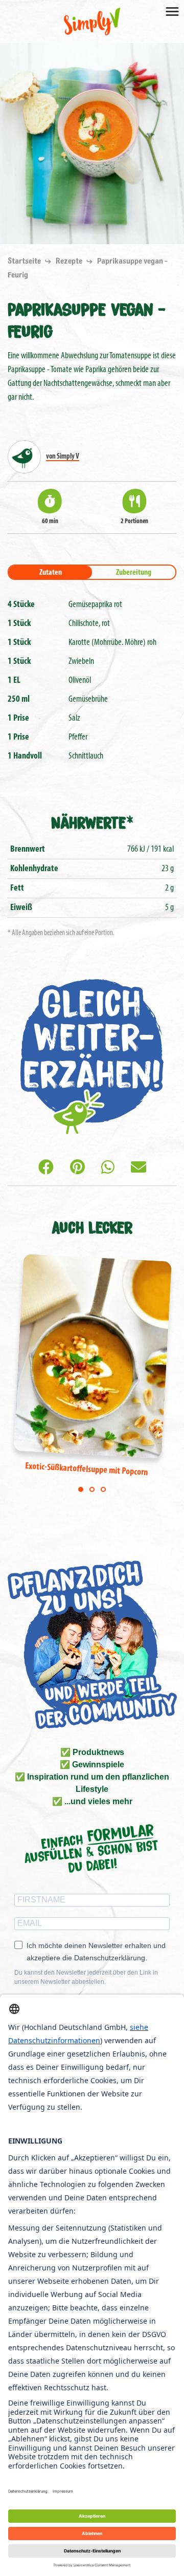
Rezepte (70, 261)
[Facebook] (46, 1169)
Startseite (25, 261)
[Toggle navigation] (172, 11)
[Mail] (139, 1169)
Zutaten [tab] (51, 573)
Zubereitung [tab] (134, 573)
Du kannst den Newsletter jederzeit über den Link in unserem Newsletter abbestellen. (86, 1977)
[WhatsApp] (108, 1169)
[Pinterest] (77, 1169)
